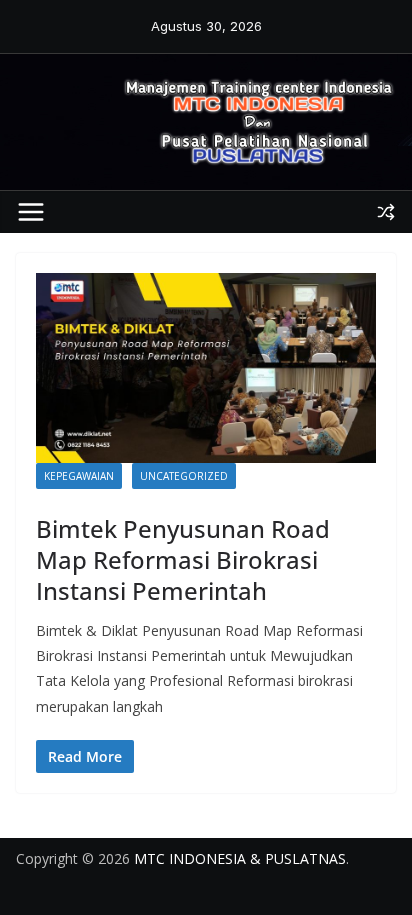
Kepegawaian (79, 476)
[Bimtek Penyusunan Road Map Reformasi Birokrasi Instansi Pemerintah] (206, 367)
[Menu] (31, 212)
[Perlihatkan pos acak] (386, 212)
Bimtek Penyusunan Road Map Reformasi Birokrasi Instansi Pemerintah (183, 559)
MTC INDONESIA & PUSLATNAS (240, 858)
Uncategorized (184, 476)
